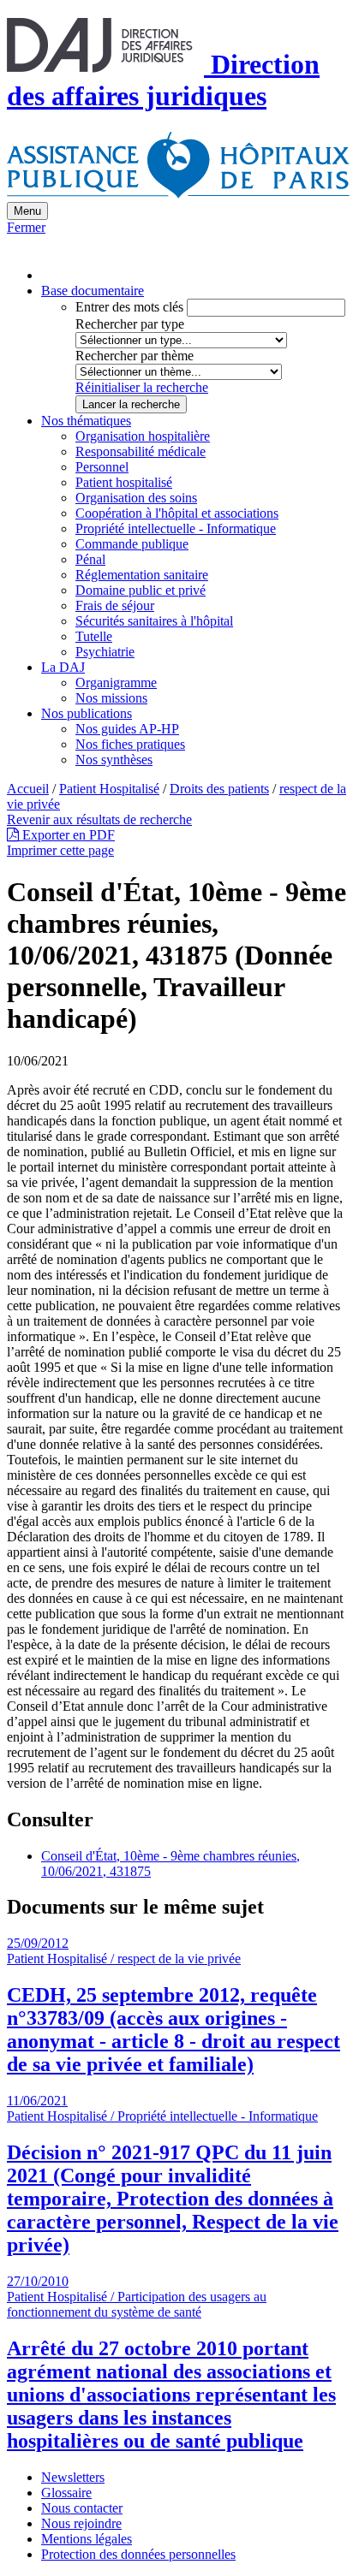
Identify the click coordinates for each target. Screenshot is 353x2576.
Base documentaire (93, 291)
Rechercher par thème (135, 356)
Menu (27, 211)
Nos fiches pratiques (130, 744)
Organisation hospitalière (143, 436)
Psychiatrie (105, 652)
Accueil (28, 789)
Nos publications (87, 713)
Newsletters (73, 2477)
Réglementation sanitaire (142, 575)
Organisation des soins (136, 498)
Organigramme (116, 683)
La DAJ (63, 667)
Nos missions (111, 698)
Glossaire (66, 2493)
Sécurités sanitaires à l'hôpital (154, 621)
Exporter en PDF (67, 835)
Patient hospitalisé (124, 482)
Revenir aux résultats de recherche (99, 819)
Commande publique (132, 544)
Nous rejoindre (81, 2523)
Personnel (102, 467)
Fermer (26, 227)
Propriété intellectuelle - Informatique (176, 528)
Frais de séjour (115, 605)
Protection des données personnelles (138, 2554)
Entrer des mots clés (129, 307)
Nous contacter (82, 2508)
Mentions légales (87, 2539)
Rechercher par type (130, 324)
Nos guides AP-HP (127, 729)
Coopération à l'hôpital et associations (177, 513)
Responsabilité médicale (141, 451)
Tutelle (94, 636)
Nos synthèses (114, 760)
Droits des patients (219, 789)
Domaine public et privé (141, 590)
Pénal (90, 559)
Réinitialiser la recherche (142, 387)
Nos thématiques (86, 421)
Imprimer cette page (60, 850)
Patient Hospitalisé (109, 789)
